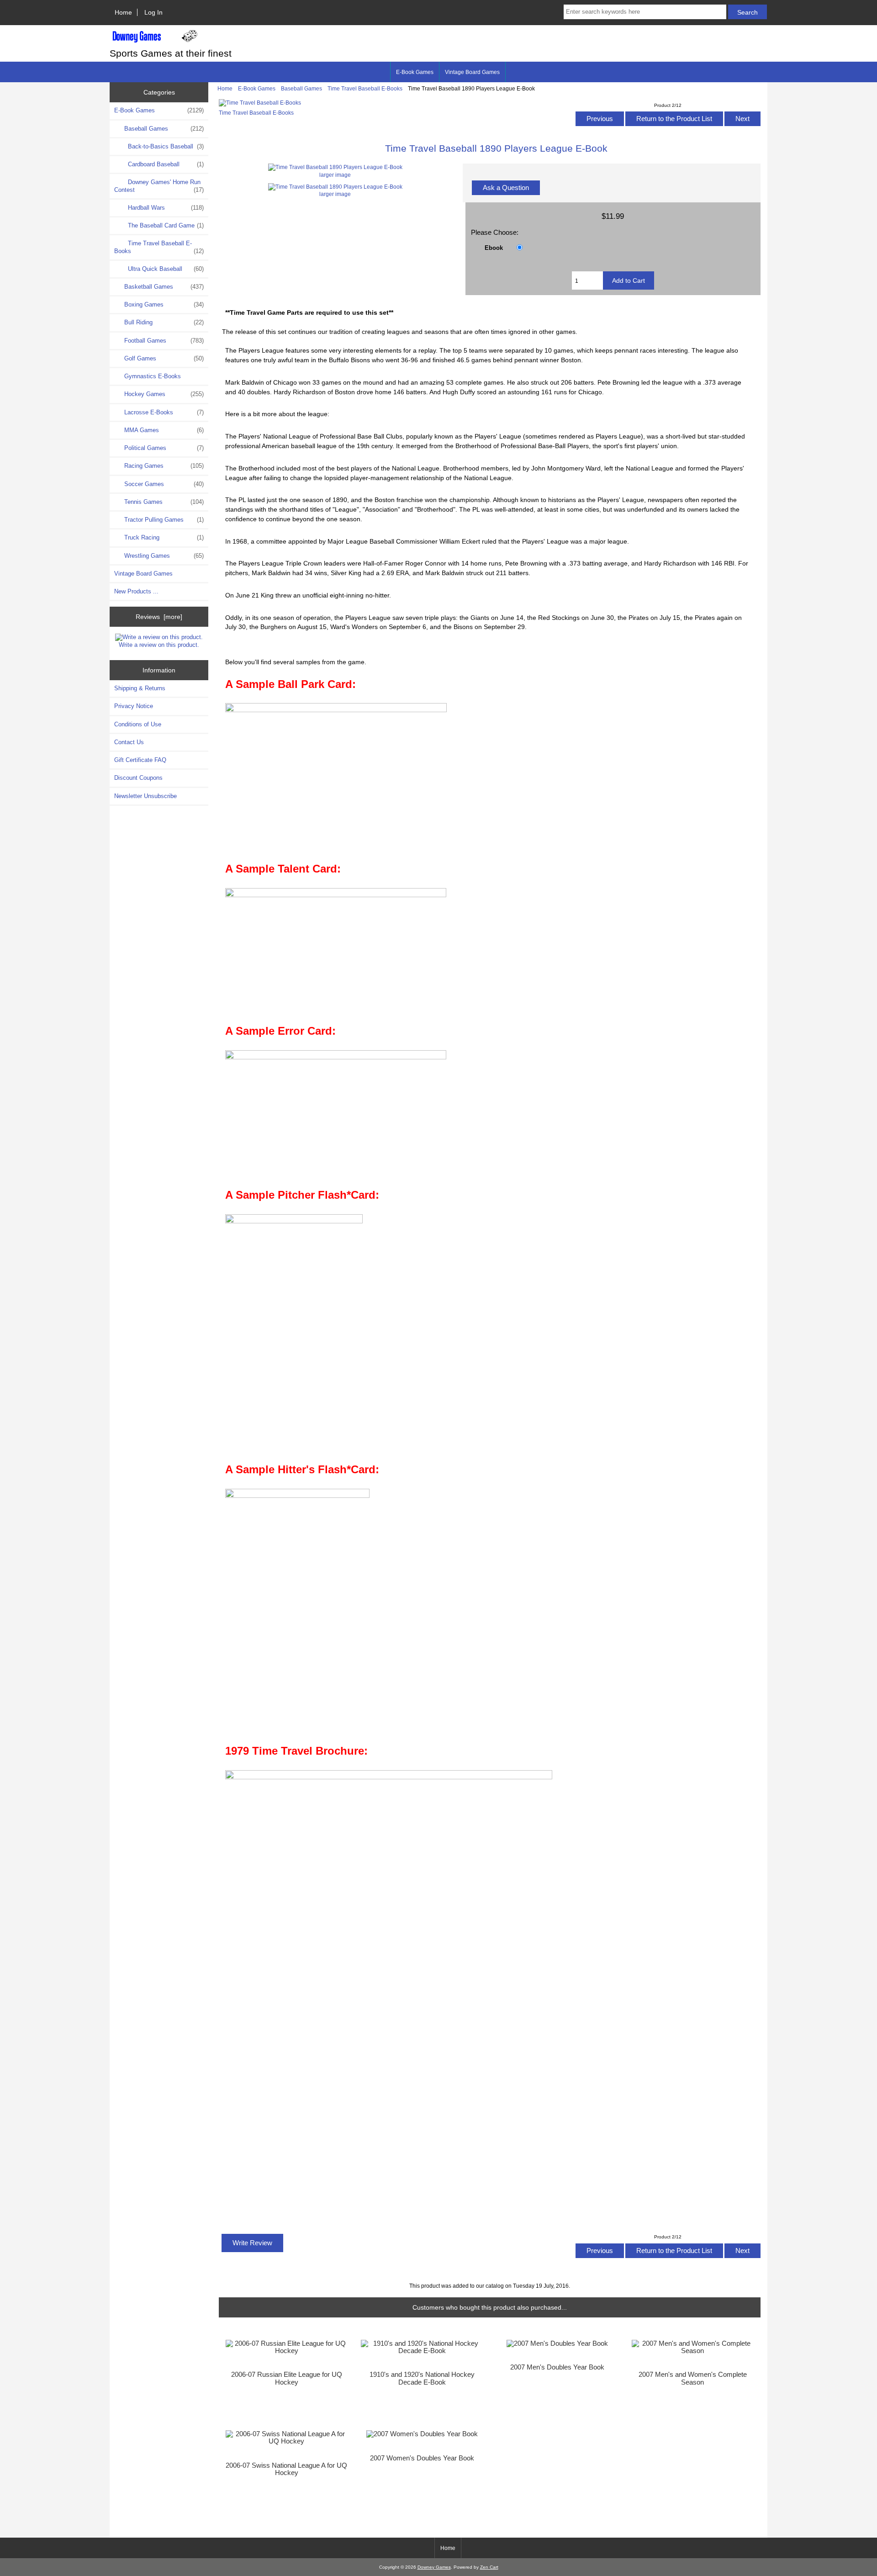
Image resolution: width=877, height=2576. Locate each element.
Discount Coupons (138, 778)
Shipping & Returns (140, 688)
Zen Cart (489, 2567)
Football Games (163, 341)
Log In (153, 12)
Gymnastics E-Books (152, 376)
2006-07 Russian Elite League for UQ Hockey (287, 2378)
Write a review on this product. (159, 645)
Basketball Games (163, 287)
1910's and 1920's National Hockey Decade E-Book (422, 2378)
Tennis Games (163, 502)
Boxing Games (163, 304)
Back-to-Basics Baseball (165, 146)
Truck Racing (163, 537)
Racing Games (163, 466)
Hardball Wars (165, 208)
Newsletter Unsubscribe (145, 796)
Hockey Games (163, 394)
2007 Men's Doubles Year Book (557, 2367)
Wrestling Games (163, 556)
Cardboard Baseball (165, 164)
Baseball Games (301, 88)
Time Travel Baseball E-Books (365, 88)
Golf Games (163, 358)
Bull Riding (163, 322)
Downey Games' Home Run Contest (159, 186)
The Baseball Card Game (165, 225)
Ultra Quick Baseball (165, 269)
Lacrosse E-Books (163, 412)
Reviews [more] (159, 617)
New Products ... (136, 591)
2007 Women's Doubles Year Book (422, 2458)
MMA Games (163, 430)
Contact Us (129, 742)
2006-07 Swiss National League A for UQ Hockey (286, 2469)
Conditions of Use (138, 724)
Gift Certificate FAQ (140, 760)
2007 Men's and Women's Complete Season (693, 2378)
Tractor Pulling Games (163, 520)
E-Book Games (257, 88)
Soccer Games (163, 484)
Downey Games (434, 2567)
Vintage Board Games (472, 72)
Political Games (163, 448)
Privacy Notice (134, 706)
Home (123, 12)
